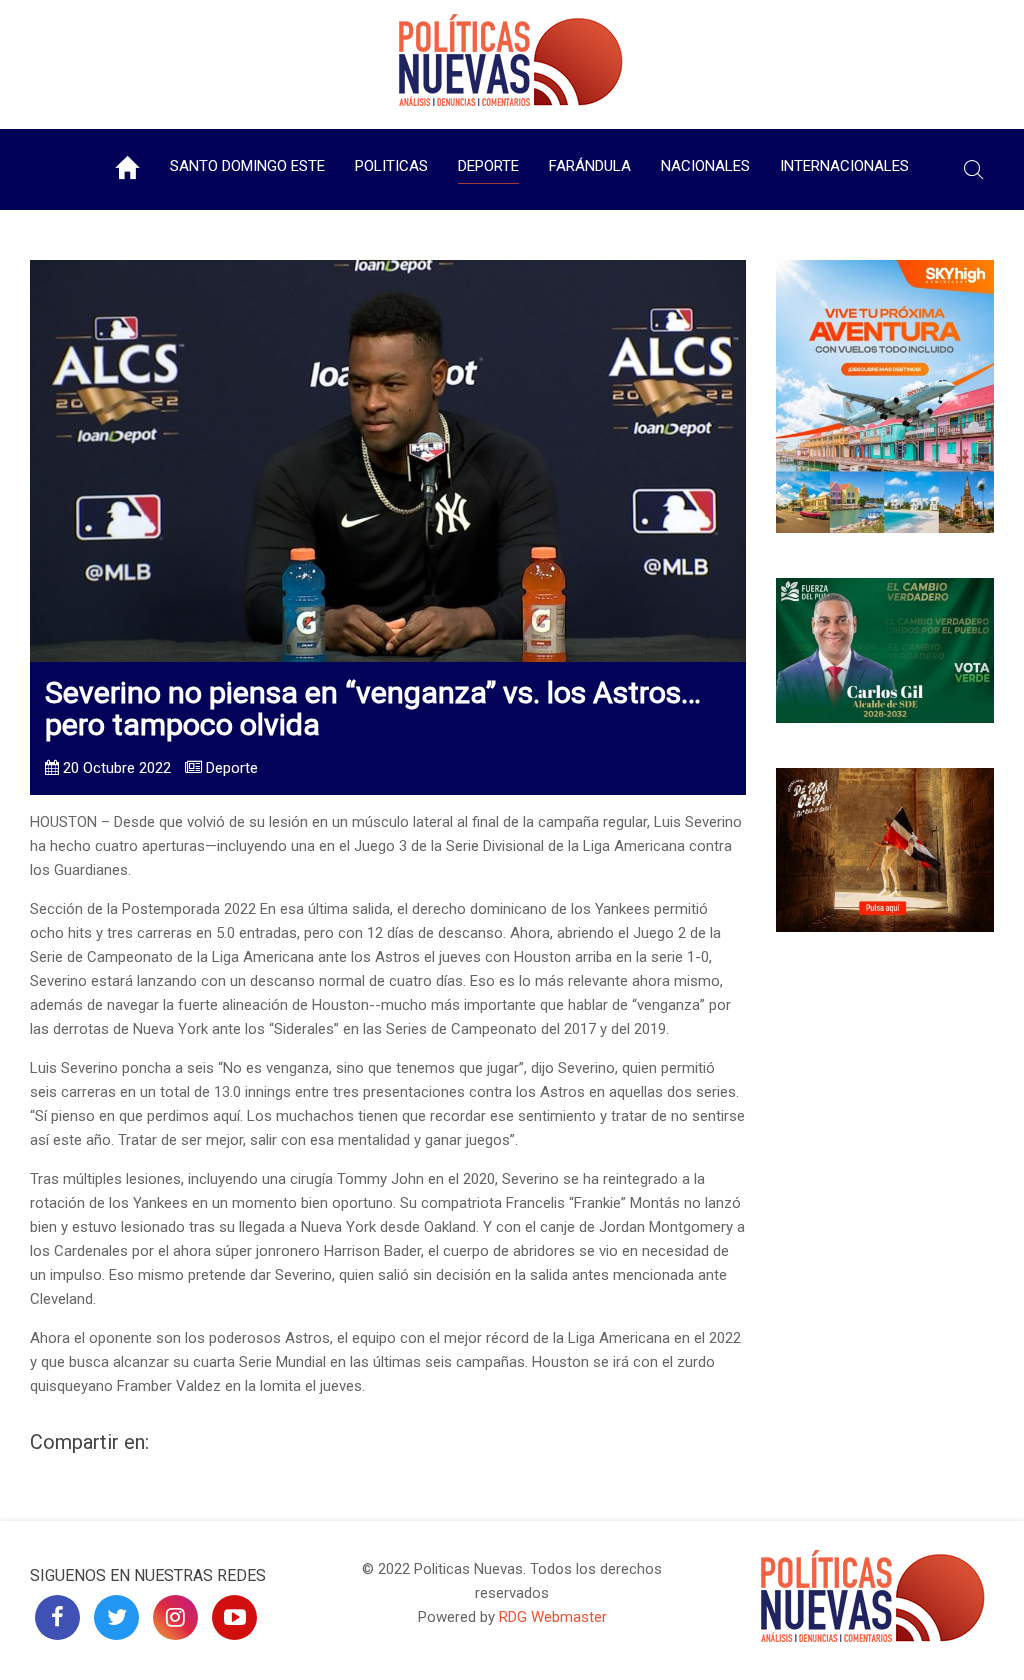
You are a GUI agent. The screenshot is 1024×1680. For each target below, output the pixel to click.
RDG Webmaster (553, 1617)
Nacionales (705, 166)
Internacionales (844, 166)
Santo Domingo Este (247, 166)
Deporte (488, 166)
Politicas (391, 166)
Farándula (590, 166)
